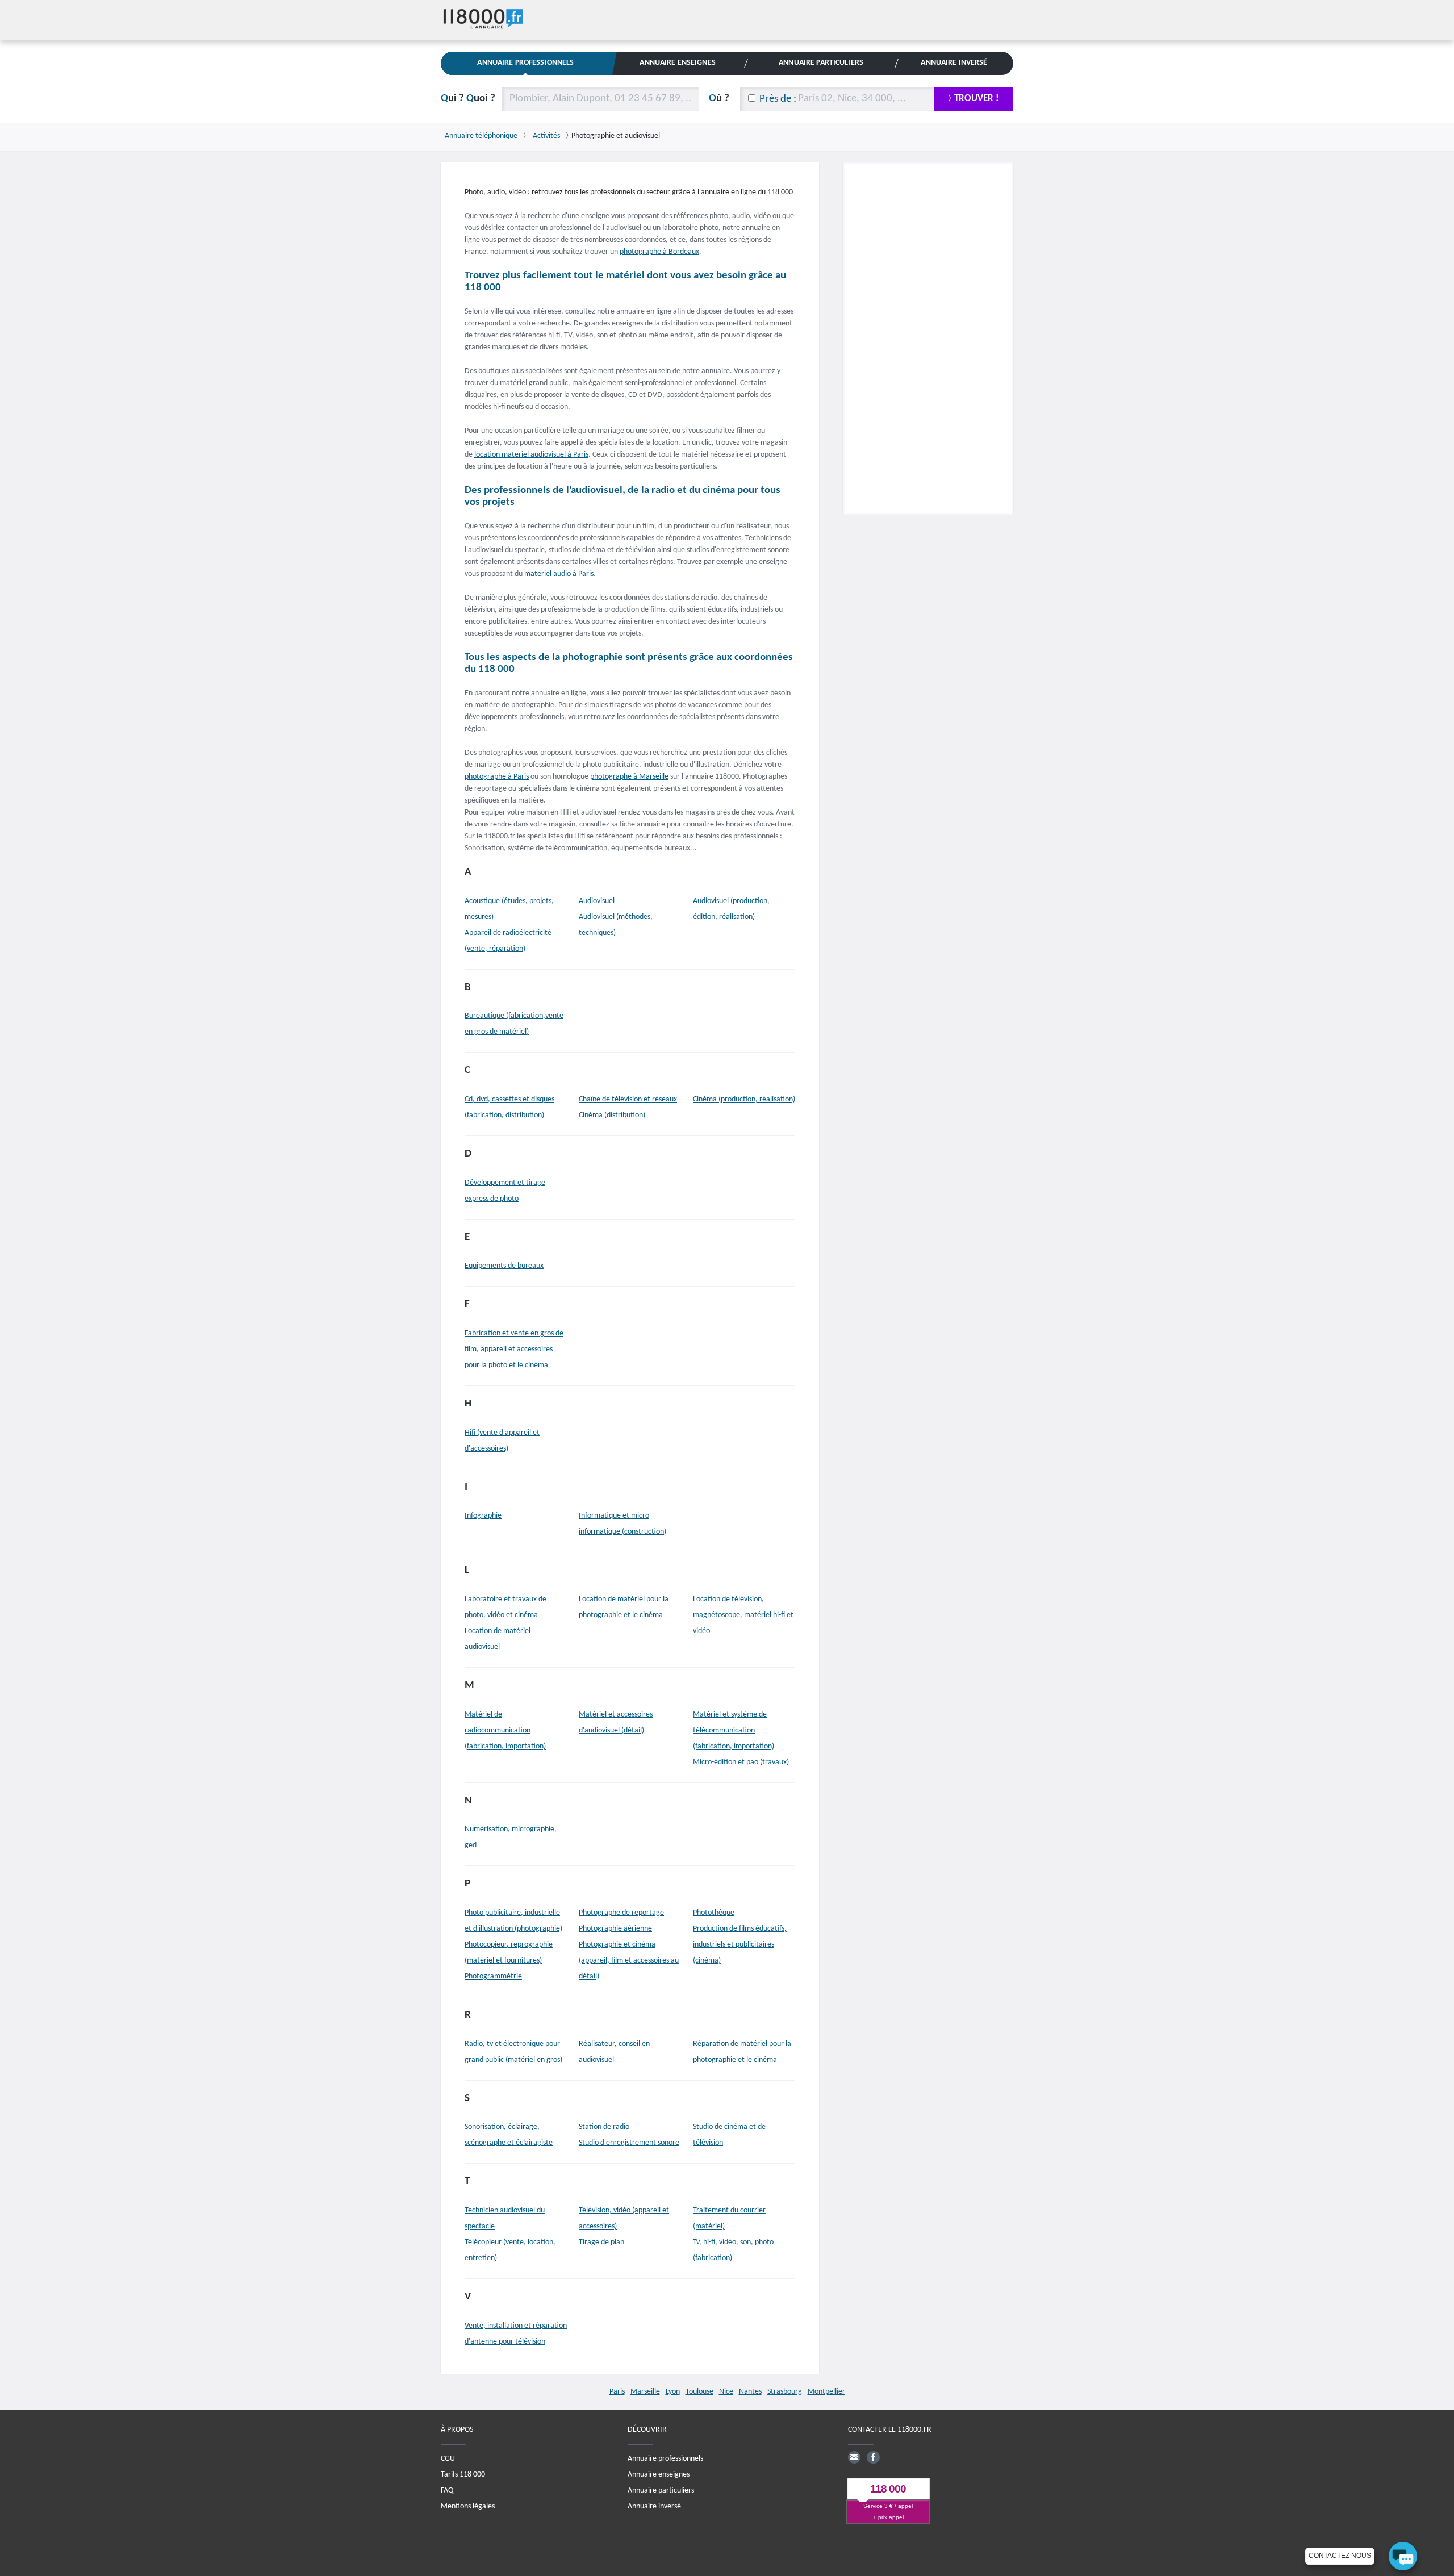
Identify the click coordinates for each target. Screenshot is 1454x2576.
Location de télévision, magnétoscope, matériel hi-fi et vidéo (743, 1615)
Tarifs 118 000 (463, 2475)
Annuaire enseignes (659, 2475)
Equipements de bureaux (504, 1266)
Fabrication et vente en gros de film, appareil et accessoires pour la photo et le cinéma (514, 1349)
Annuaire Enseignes (677, 63)
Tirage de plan (601, 2242)
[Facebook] (873, 2457)
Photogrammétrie (493, 1976)
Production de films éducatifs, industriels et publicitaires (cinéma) (740, 1945)
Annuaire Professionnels (525, 63)
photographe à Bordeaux (659, 252)
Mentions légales (468, 2506)
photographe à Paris (497, 777)
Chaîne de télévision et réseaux (628, 1099)
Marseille (645, 2392)
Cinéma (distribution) (612, 1115)
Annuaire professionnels (665, 2459)
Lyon (673, 2392)
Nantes (750, 2392)
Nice (726, 2392)
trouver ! (977, 99)
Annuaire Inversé (954, 63)
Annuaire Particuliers (821, 63)
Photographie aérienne (615, 1929)
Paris (617, 2392)
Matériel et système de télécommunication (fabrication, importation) (734, 1730)
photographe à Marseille (629, 777)
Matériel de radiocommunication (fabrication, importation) (505, 1730)
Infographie (483, 1516)
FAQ (447, 2491)
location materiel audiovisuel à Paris (531, 455)
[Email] (854, 2457)
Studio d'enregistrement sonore (629, 2143)
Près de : (778, 99)
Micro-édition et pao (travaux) (741, 1762)
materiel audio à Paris (559, 574)
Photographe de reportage (621, 1913)
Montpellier (826, 2392)
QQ (468, 99)
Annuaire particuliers (661, 2491)
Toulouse (699, 2392)
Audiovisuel (597, 901)
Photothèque (714, 1913)
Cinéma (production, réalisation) (744, 1099)
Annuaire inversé (654, 2506)
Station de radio (604, 2127)
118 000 (888, 2489)
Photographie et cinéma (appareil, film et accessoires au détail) (629, 1961)
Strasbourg (785, 2392)
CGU (448, 2459)
